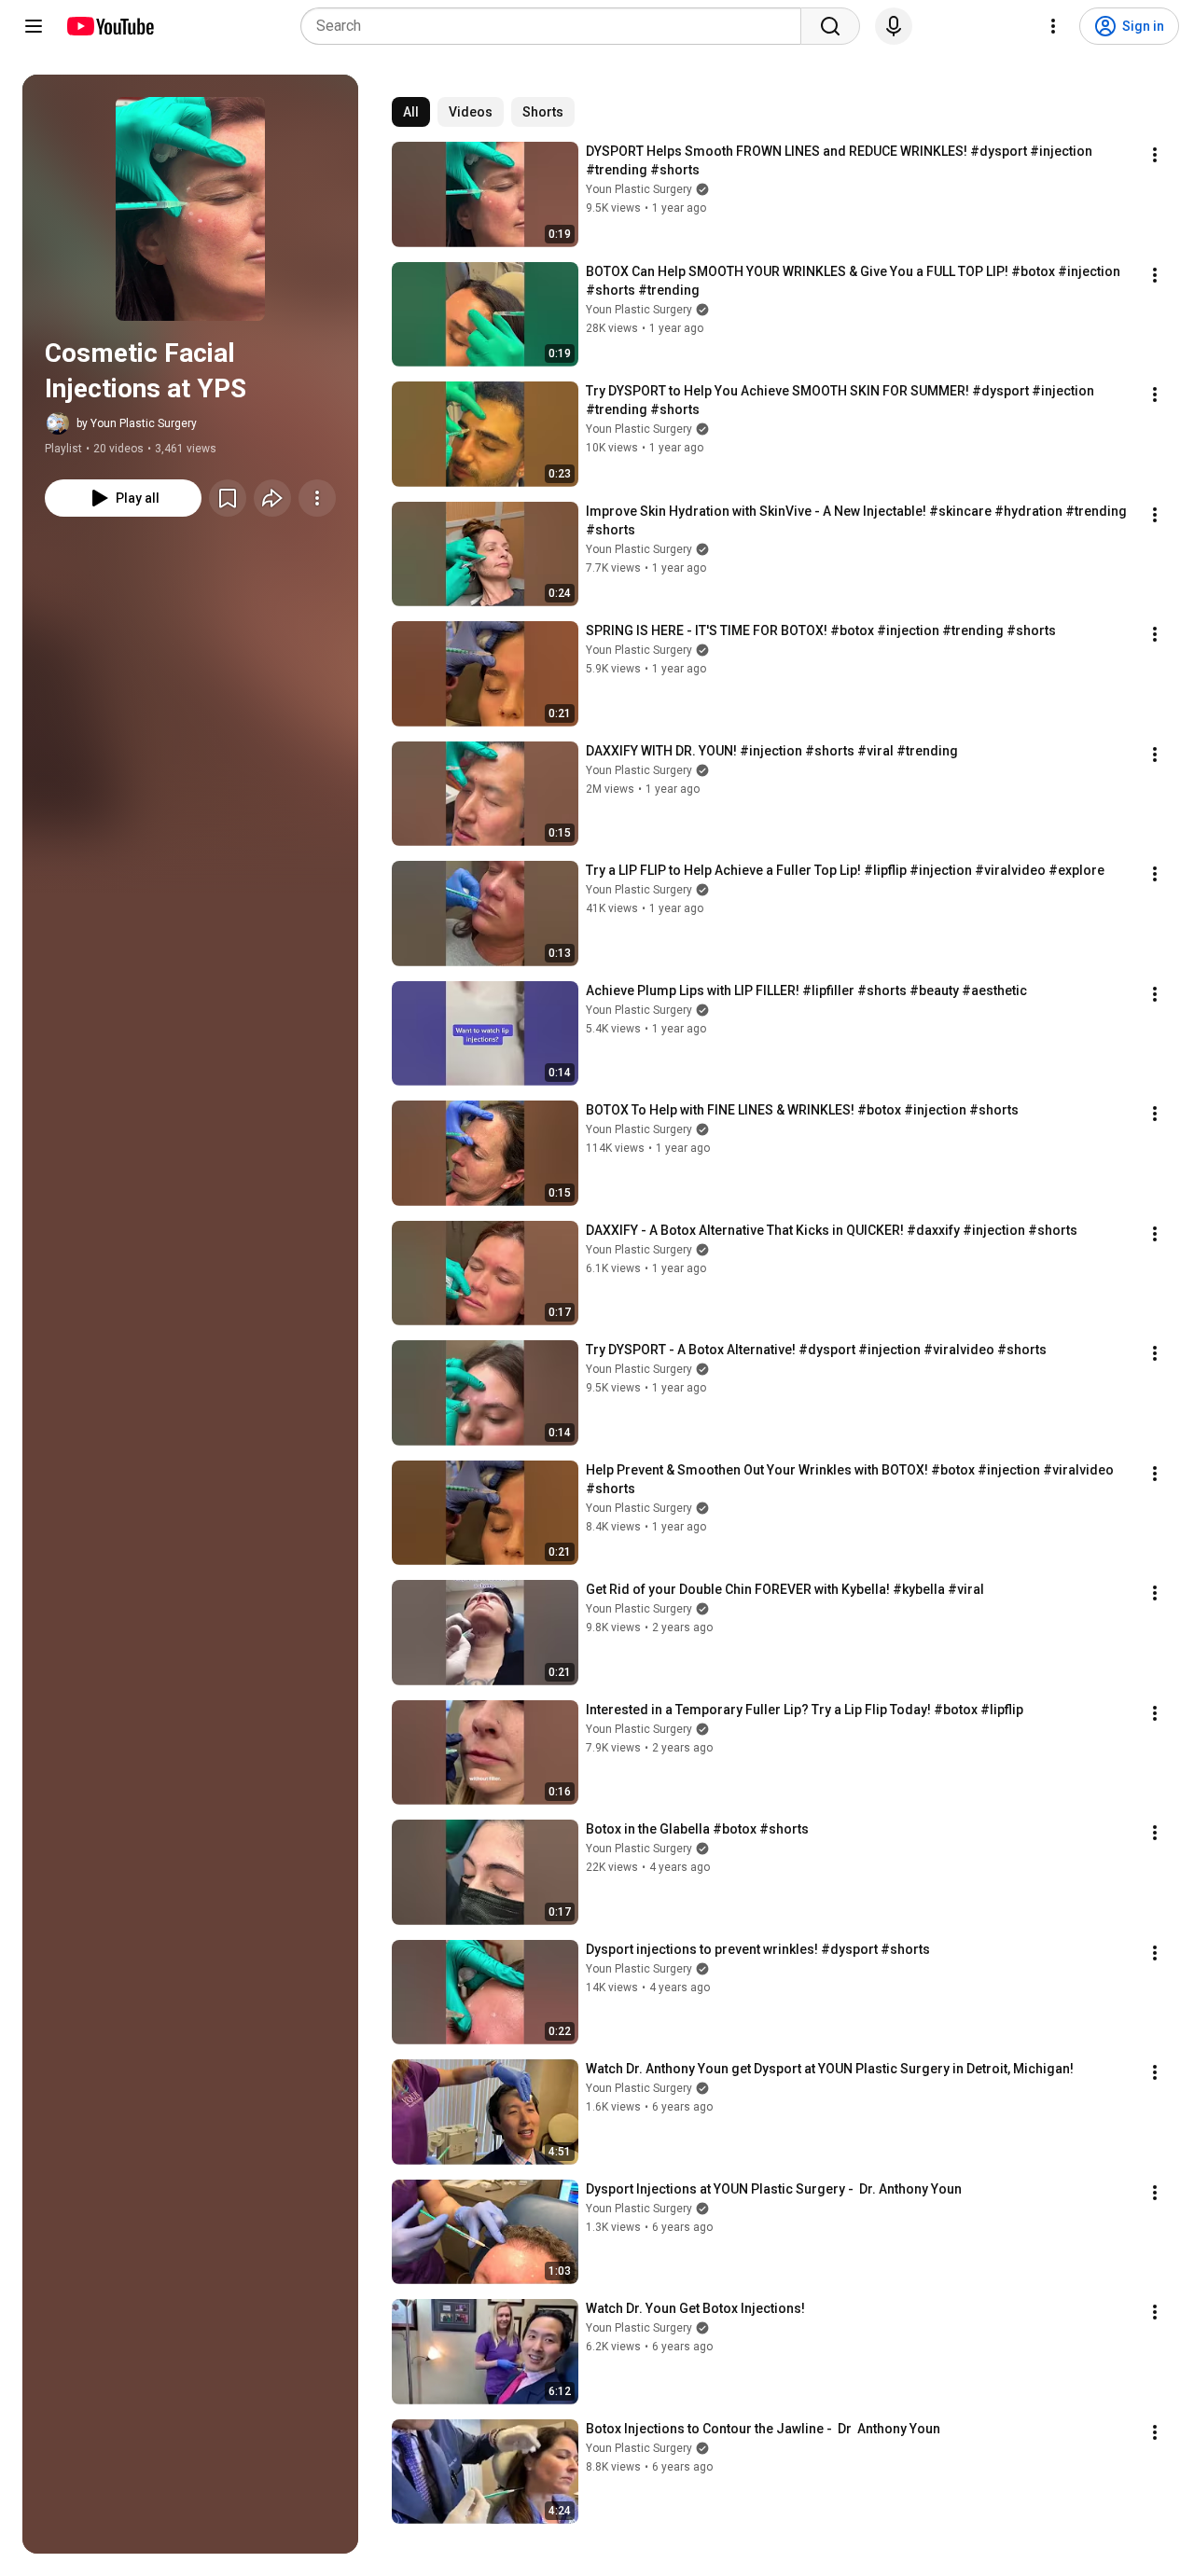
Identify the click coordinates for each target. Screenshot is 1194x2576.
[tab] (411, 112)
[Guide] (34, 26)
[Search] (830, 26)
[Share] (272, 498)
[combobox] (556, 26)
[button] (190, 209)
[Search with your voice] (894, 26)
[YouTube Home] (110, 26)
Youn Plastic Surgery (639, 189)
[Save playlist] (228, 498)
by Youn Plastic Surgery (137, 423)
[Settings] (1053, 26)
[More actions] (317, 498)
